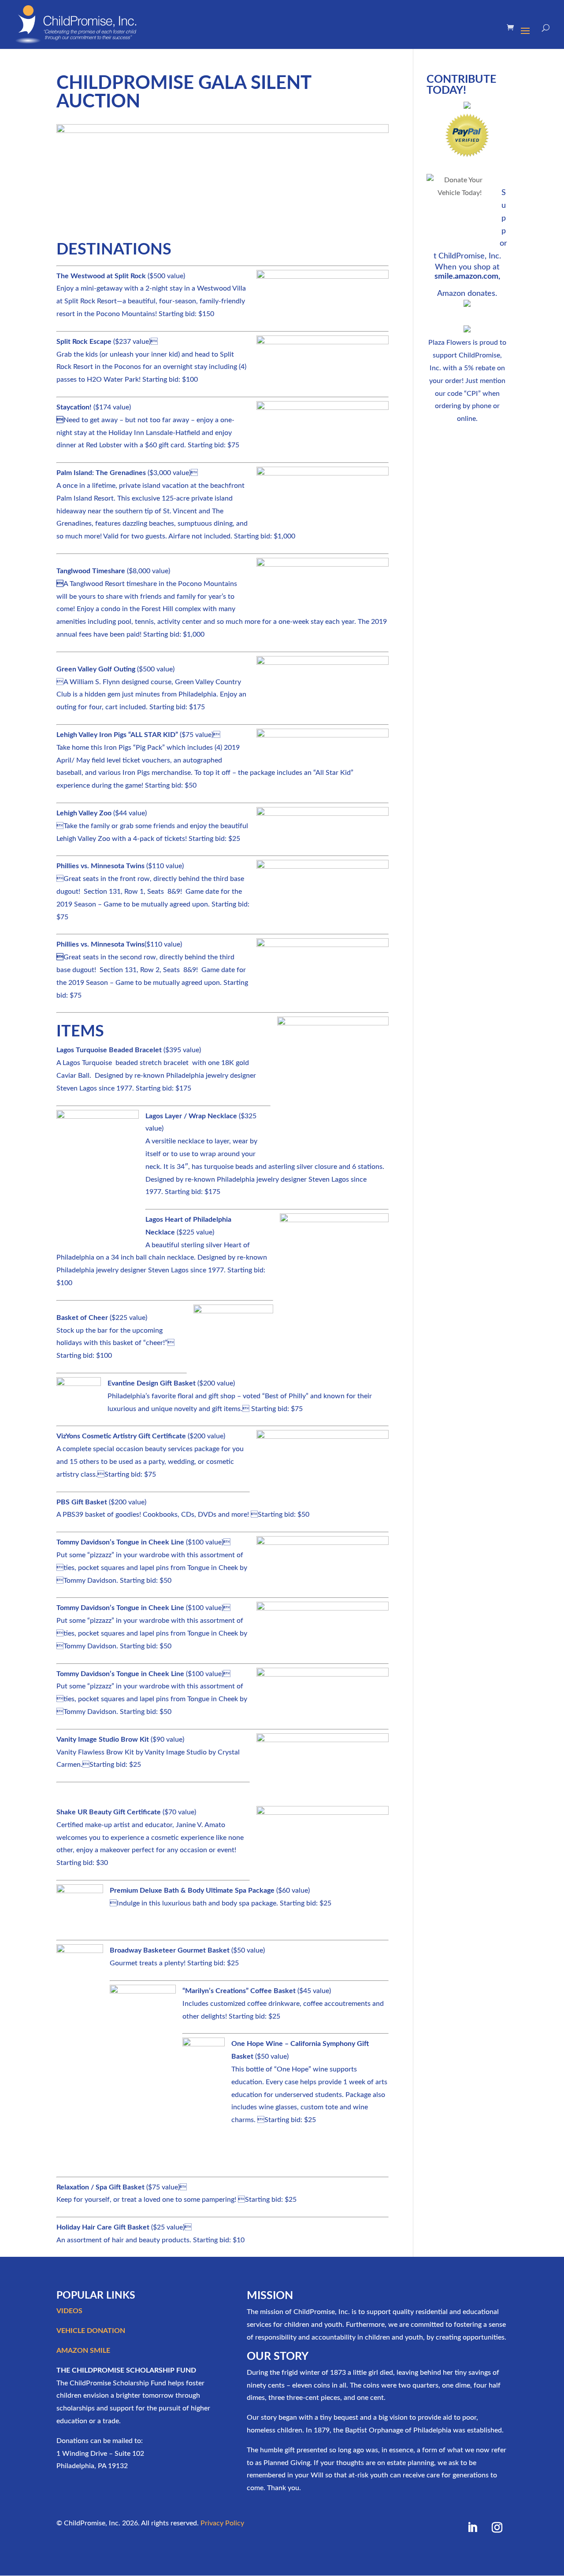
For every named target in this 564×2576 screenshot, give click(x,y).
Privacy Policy (222, 2523)
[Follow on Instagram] (497, 2528)
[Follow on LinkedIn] (472, 2528)
